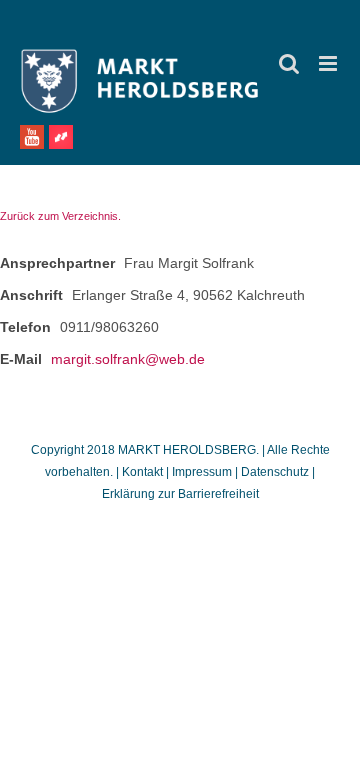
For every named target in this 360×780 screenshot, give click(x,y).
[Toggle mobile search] (289, 63)
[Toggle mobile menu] (329, 63)
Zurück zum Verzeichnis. (60, 216)
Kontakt (144, 472)
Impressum (202, 472)
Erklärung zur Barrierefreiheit (180, 494)
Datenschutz (275, 472)
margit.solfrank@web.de (128, 359)
